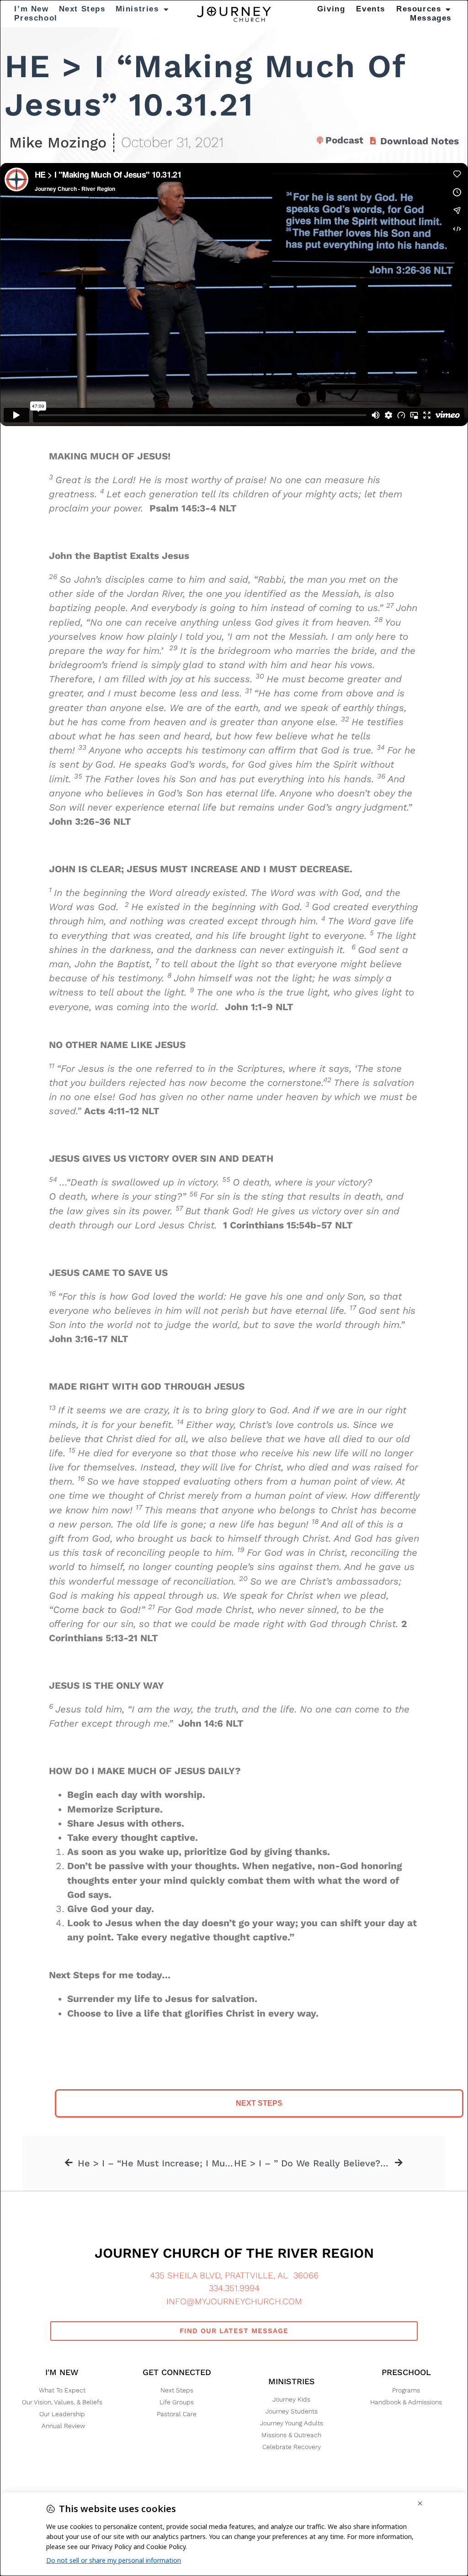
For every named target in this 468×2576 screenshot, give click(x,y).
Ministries (137, 9)
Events (371, 9)
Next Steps (82, 9)
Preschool (36, 18)
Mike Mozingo (58, 142)
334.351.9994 (234, 2288)
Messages (431, 18)
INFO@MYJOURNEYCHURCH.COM (234, 2301)
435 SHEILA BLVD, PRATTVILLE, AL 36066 (234, 2275)
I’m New (31, 9)
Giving (331, 9)
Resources (419, 9)
